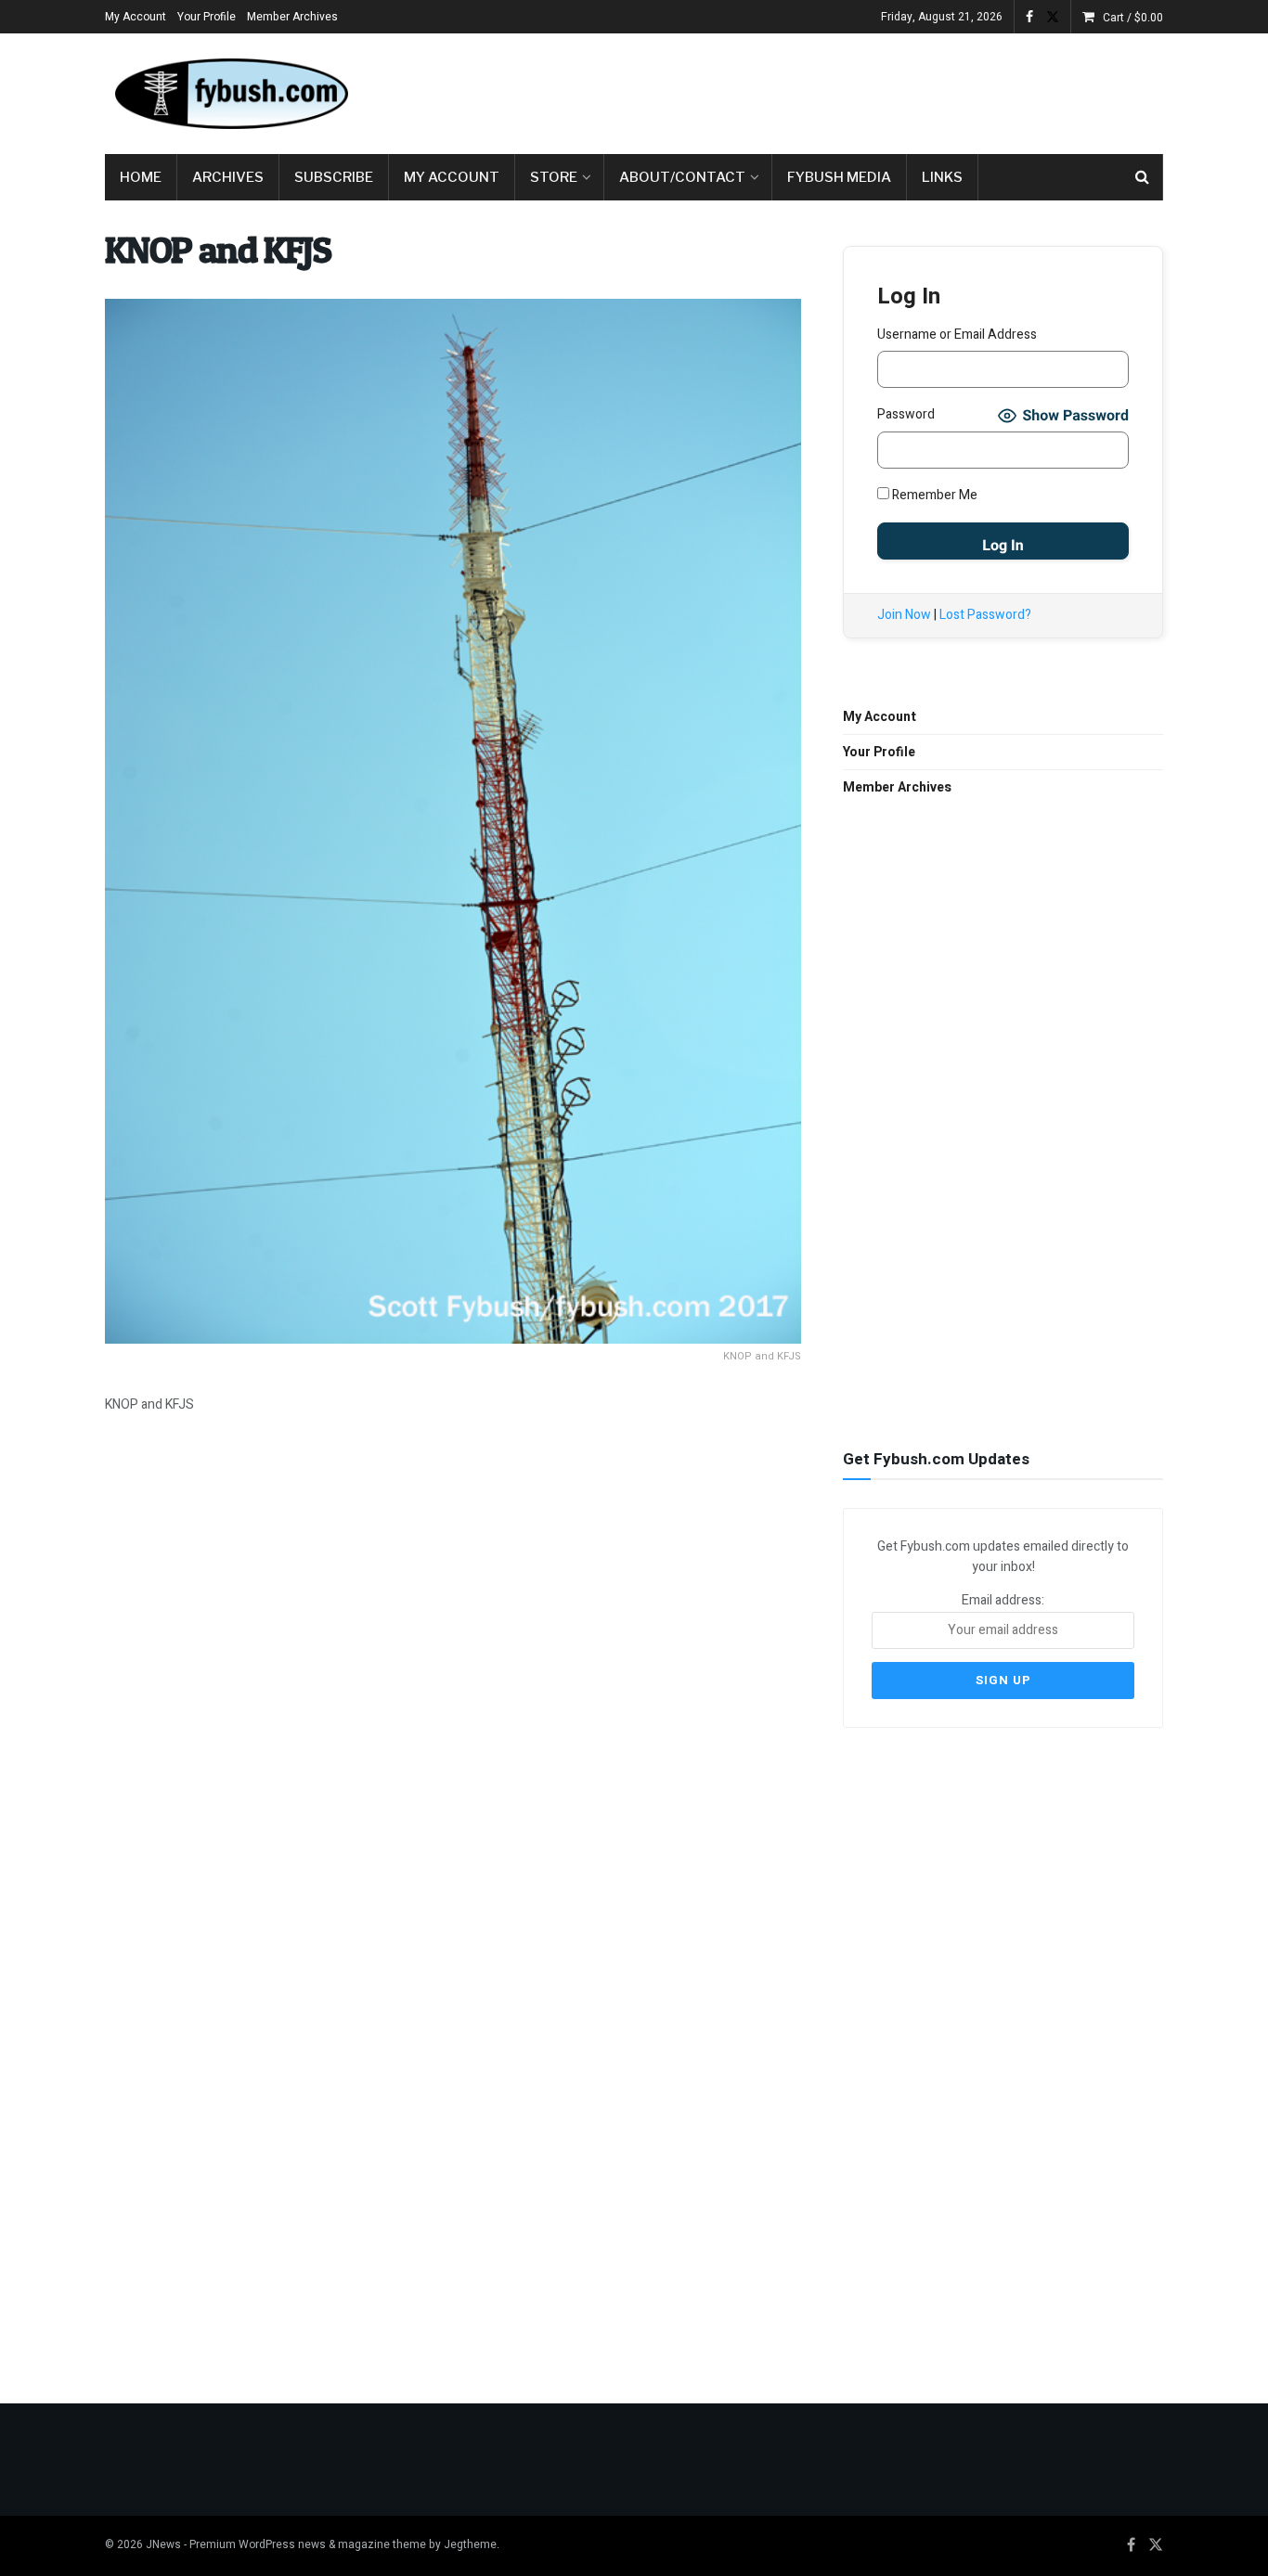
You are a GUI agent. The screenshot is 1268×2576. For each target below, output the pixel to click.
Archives (228, 177)
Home (141, 177)
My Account (136, 17)
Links (942, 177)
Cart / (1133, 18)
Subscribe (334, 177)
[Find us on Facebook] (1029, 17)
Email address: (1003, 1600)
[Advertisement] (825, 90)
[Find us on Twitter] (1053, 17)
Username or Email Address (957, 335)
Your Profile (207, 17)
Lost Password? (985, 615)
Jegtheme (470, 2544)
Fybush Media (839, 177)
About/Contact (682, 177)
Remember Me (933, 495)
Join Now (904, 615)
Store (554, 177)
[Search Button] (1142, 177)
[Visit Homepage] (230, 94)
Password (906, 414)
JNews (163, 2544)
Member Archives (292, 17)
